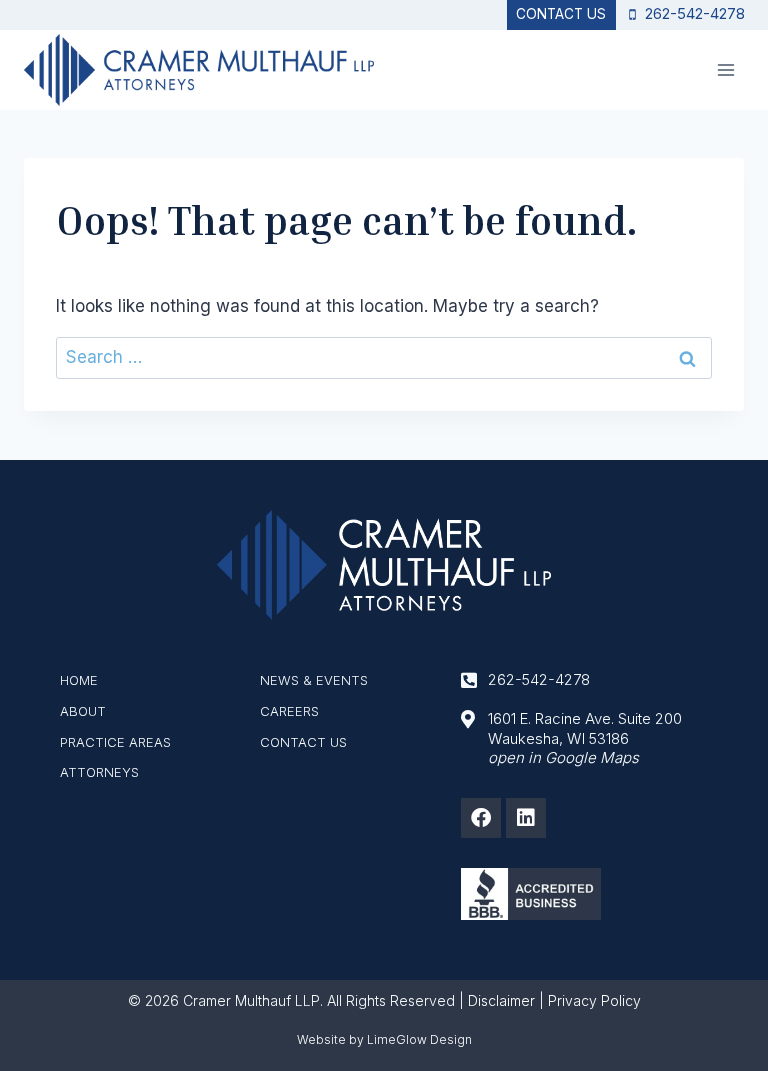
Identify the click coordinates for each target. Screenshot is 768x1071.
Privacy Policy (594, 1000)
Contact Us (561, 14)
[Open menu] (725, 69)
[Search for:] (384, 357)
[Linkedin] (526, 818)
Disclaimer (501, 1000)
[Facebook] (481, 818)
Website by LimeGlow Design (384, 1039)
